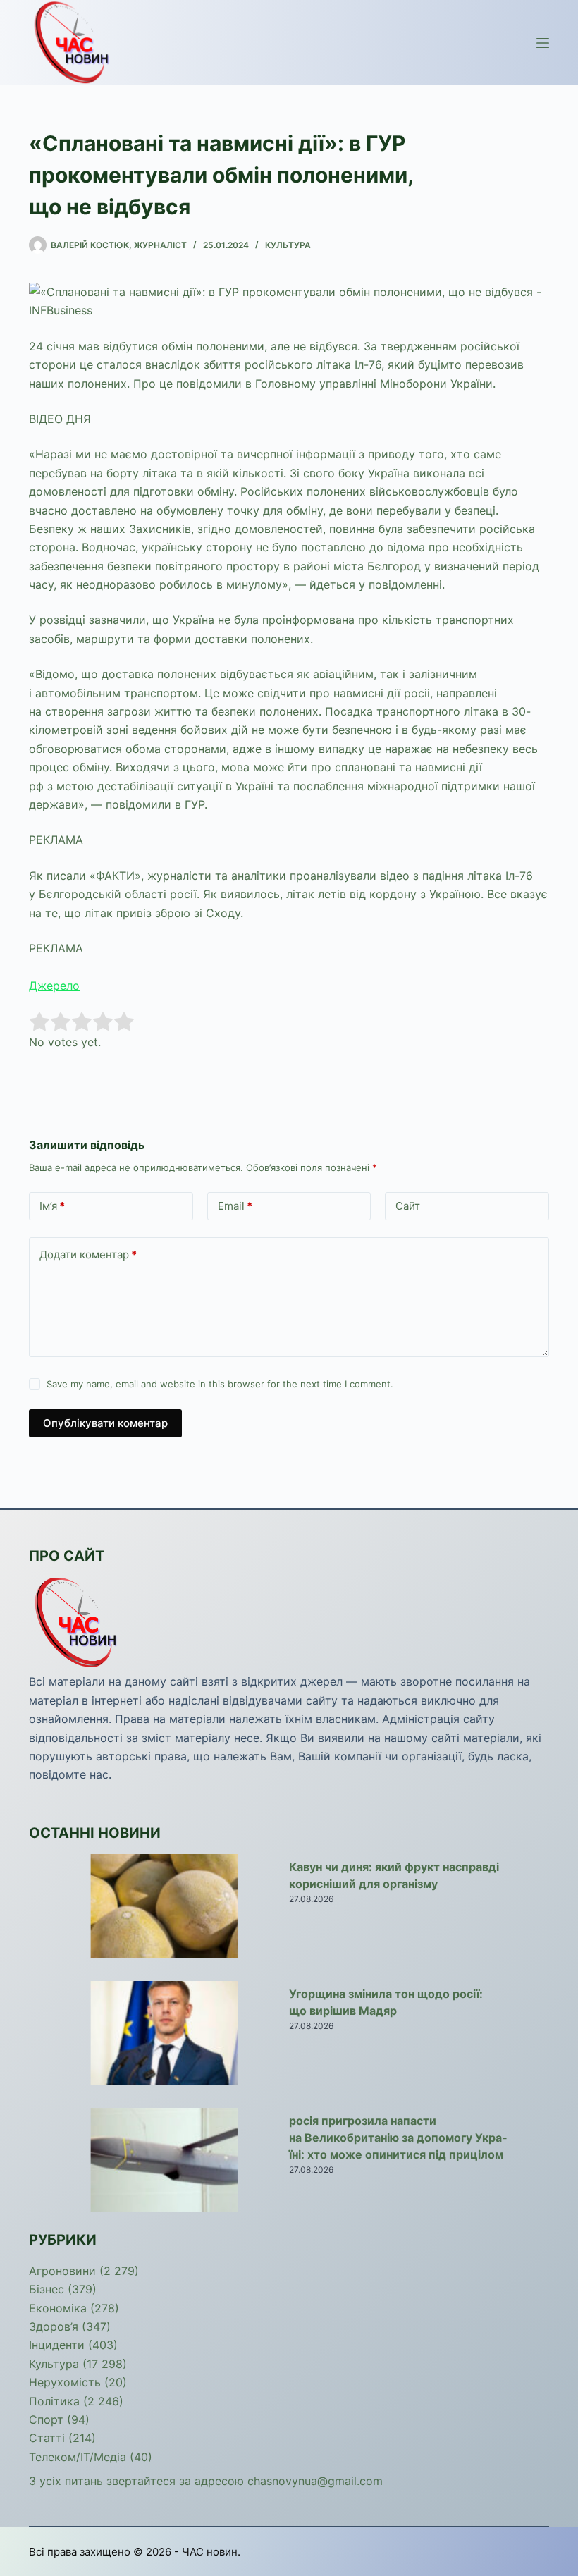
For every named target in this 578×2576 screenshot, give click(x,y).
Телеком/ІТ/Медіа (78, 2457)
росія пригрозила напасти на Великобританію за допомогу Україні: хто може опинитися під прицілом (398, 2138)
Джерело (54, 986)
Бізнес (47, 2289)
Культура (288, 245)
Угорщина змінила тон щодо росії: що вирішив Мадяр (386, 2002)
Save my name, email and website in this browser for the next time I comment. (220, 1384)
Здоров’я (54, 2326)
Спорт (46, 2419)
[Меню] (543, 43)
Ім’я (52, 1206)
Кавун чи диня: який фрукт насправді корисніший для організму (394, 1875)
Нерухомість (65, 2382)
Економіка (58, 2308)
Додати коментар (88, 1255)
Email (235, 1206)
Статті (47, 2438)
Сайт (408, 1206)
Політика (54, 2401)
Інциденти (57, 2345)
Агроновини (62, 2271)
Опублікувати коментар (105, 1423)
